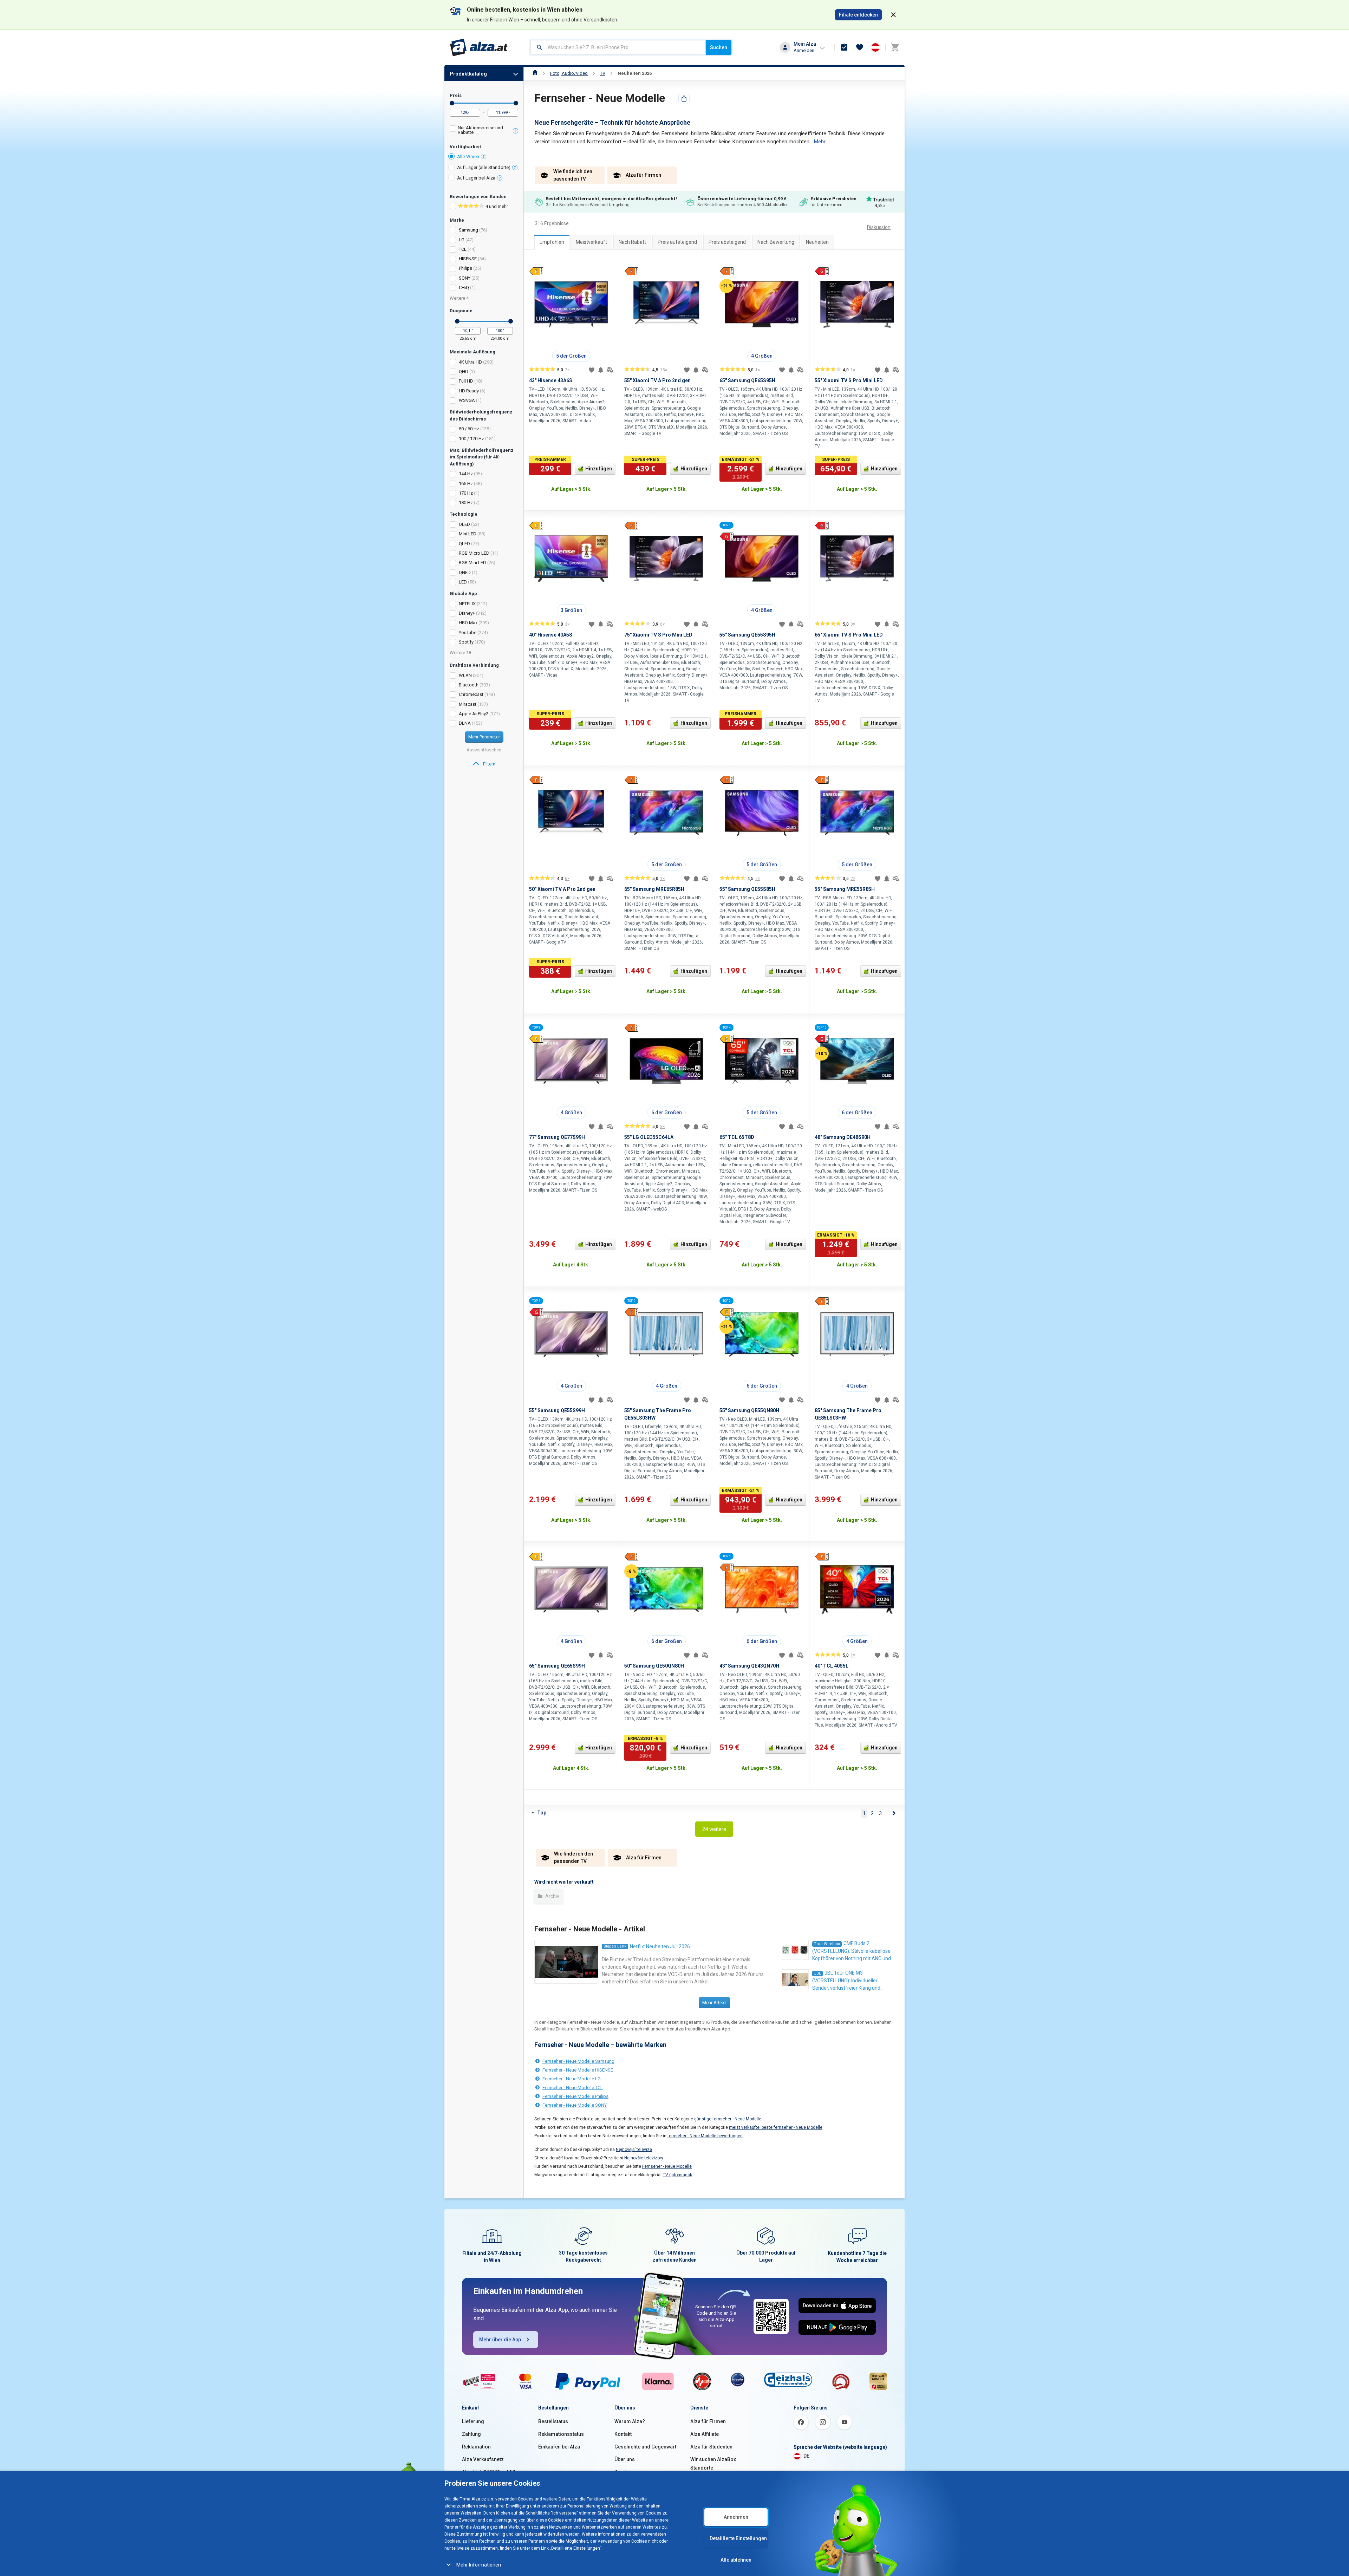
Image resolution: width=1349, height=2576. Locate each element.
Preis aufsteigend (677, 242)
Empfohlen (552, 242)
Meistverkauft (591, 242)
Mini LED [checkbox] (468, 534)
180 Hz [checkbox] (466, 503)
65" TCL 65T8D (737, 1137)
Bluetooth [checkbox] (469, 685)
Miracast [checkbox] (468, 704)
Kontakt (623, 2434)
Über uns (625, 2459)
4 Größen (762, 356)
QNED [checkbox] (465, 572)
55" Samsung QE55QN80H (749, 1410)
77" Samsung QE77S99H (557, 1137)
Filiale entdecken (858, 15)
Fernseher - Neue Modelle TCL (573, 2088)
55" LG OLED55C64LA (649, 1137)
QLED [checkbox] (464, 544)
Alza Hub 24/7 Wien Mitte (490, 2472)
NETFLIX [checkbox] (467, 604)
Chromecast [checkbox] (471, 694)
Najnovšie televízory (644, 2158)
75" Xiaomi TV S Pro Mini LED (658, 635)
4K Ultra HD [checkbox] (470, 362)
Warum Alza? (630, 2421)
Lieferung (473, 2421)
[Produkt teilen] (684, 98)
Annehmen (736, 2517)
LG (462, 240)
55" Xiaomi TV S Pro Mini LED (849, 380)
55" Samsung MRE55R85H (845, 889)
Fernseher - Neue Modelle (667, 2166)
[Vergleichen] (610, 370)
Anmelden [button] (804, 50)
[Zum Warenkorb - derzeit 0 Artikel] (895, 47)
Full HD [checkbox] (466, 381)
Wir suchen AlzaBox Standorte (713, 2464)
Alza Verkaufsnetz (483, 2459)
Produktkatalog (468, 74)
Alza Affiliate (705, 2434)
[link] (484, 764)
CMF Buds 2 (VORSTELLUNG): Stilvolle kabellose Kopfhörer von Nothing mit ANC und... (853, 1951)
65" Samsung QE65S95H (747, 380)
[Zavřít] (893, 15)
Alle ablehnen (736, 2560)
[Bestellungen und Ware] (844, 47)
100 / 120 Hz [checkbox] (471, 439)
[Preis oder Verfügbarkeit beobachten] (601, 370)
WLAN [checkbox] (465, 675)
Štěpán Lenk (615, 1946)
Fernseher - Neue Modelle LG (572, 2079)
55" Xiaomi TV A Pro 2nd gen (657, 380)
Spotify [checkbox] (466, 642)
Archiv (552, 1896)
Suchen (719, 47)
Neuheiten (817, 242)
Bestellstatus (553, 2421)
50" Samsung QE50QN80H (654, 1666)
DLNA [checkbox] (465, 723)
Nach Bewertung (776, 242)
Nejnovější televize (634, 2150)
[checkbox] (484, 131)
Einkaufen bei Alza (559, 2447)
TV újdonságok (677, 2175)
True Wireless (827, 1944)
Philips (465, 268)
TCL (463, 249)
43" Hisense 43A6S (551, 380)
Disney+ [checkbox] (467, 613)
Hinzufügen (599, 469)
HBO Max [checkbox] (468, 623)
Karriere (624, 2472)
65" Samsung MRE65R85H (654, 889)
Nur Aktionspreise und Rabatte (480, 130)
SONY (465, 278)
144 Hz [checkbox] (466, 474)
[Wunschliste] (860, 47)
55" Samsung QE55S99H (557, 1410)
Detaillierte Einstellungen (738, 2538)
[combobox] (618, 47)
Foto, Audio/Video (569, 73)
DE (806, 2456)
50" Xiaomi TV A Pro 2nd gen (562, 889)
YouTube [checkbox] (468, 632)
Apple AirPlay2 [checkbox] (474, 714)
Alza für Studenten (711, 2447)
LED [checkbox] (463, 582)
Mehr (820, 142)
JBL (817, 1973)
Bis (516, 103)
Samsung (468, 230)
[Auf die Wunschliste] (592, 370)
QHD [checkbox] (464, 371)
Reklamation (476, 2447)
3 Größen (571, 610)
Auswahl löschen (484, 750)
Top (542, 1813)
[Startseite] (535, 73)
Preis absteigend (727, 242)
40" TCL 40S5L (832, 1666)
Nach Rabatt (632, 242)
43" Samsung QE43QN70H (749, 1666)
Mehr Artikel (714, 2003)
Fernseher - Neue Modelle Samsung (578, 2061)
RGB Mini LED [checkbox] (473, 563)
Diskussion (879, 227)
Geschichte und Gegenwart (645, 2447)
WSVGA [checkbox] (467, 400)
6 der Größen (667, 1113)
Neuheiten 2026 (635, 73)
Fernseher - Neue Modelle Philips (575, 2096)
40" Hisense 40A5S (551, 635)
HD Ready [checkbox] (469, 391)
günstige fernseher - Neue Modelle (728, 2119)
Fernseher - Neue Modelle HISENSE (578, 2070)
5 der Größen (571, 356)
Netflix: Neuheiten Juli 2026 (660, 1946)
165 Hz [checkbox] (466, 484)
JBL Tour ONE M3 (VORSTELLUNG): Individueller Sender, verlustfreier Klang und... (848, 1980)
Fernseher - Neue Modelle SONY (575, 2105)
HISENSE (468, 259)
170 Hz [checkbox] (466, 493)
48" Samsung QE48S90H (843, 1137)
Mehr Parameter (484, 737)
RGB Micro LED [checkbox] (474, 553)
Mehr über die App (500, 2340)
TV (603, 73)
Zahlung (471, 2434)
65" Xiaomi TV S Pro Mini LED (849, 635)
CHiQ (464, 288)
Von (452, 103)
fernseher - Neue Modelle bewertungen (705, 2136)
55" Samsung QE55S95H (747, 635)
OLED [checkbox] (464, 524)
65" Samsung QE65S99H (557, 1666)
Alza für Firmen (708, 2421)
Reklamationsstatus (561, 2434)
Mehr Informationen (479, 2565)
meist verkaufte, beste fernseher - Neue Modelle (776, 2127)
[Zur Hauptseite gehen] (479, 47)
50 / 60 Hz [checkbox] (469, 429)
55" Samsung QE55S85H (747, 889)
